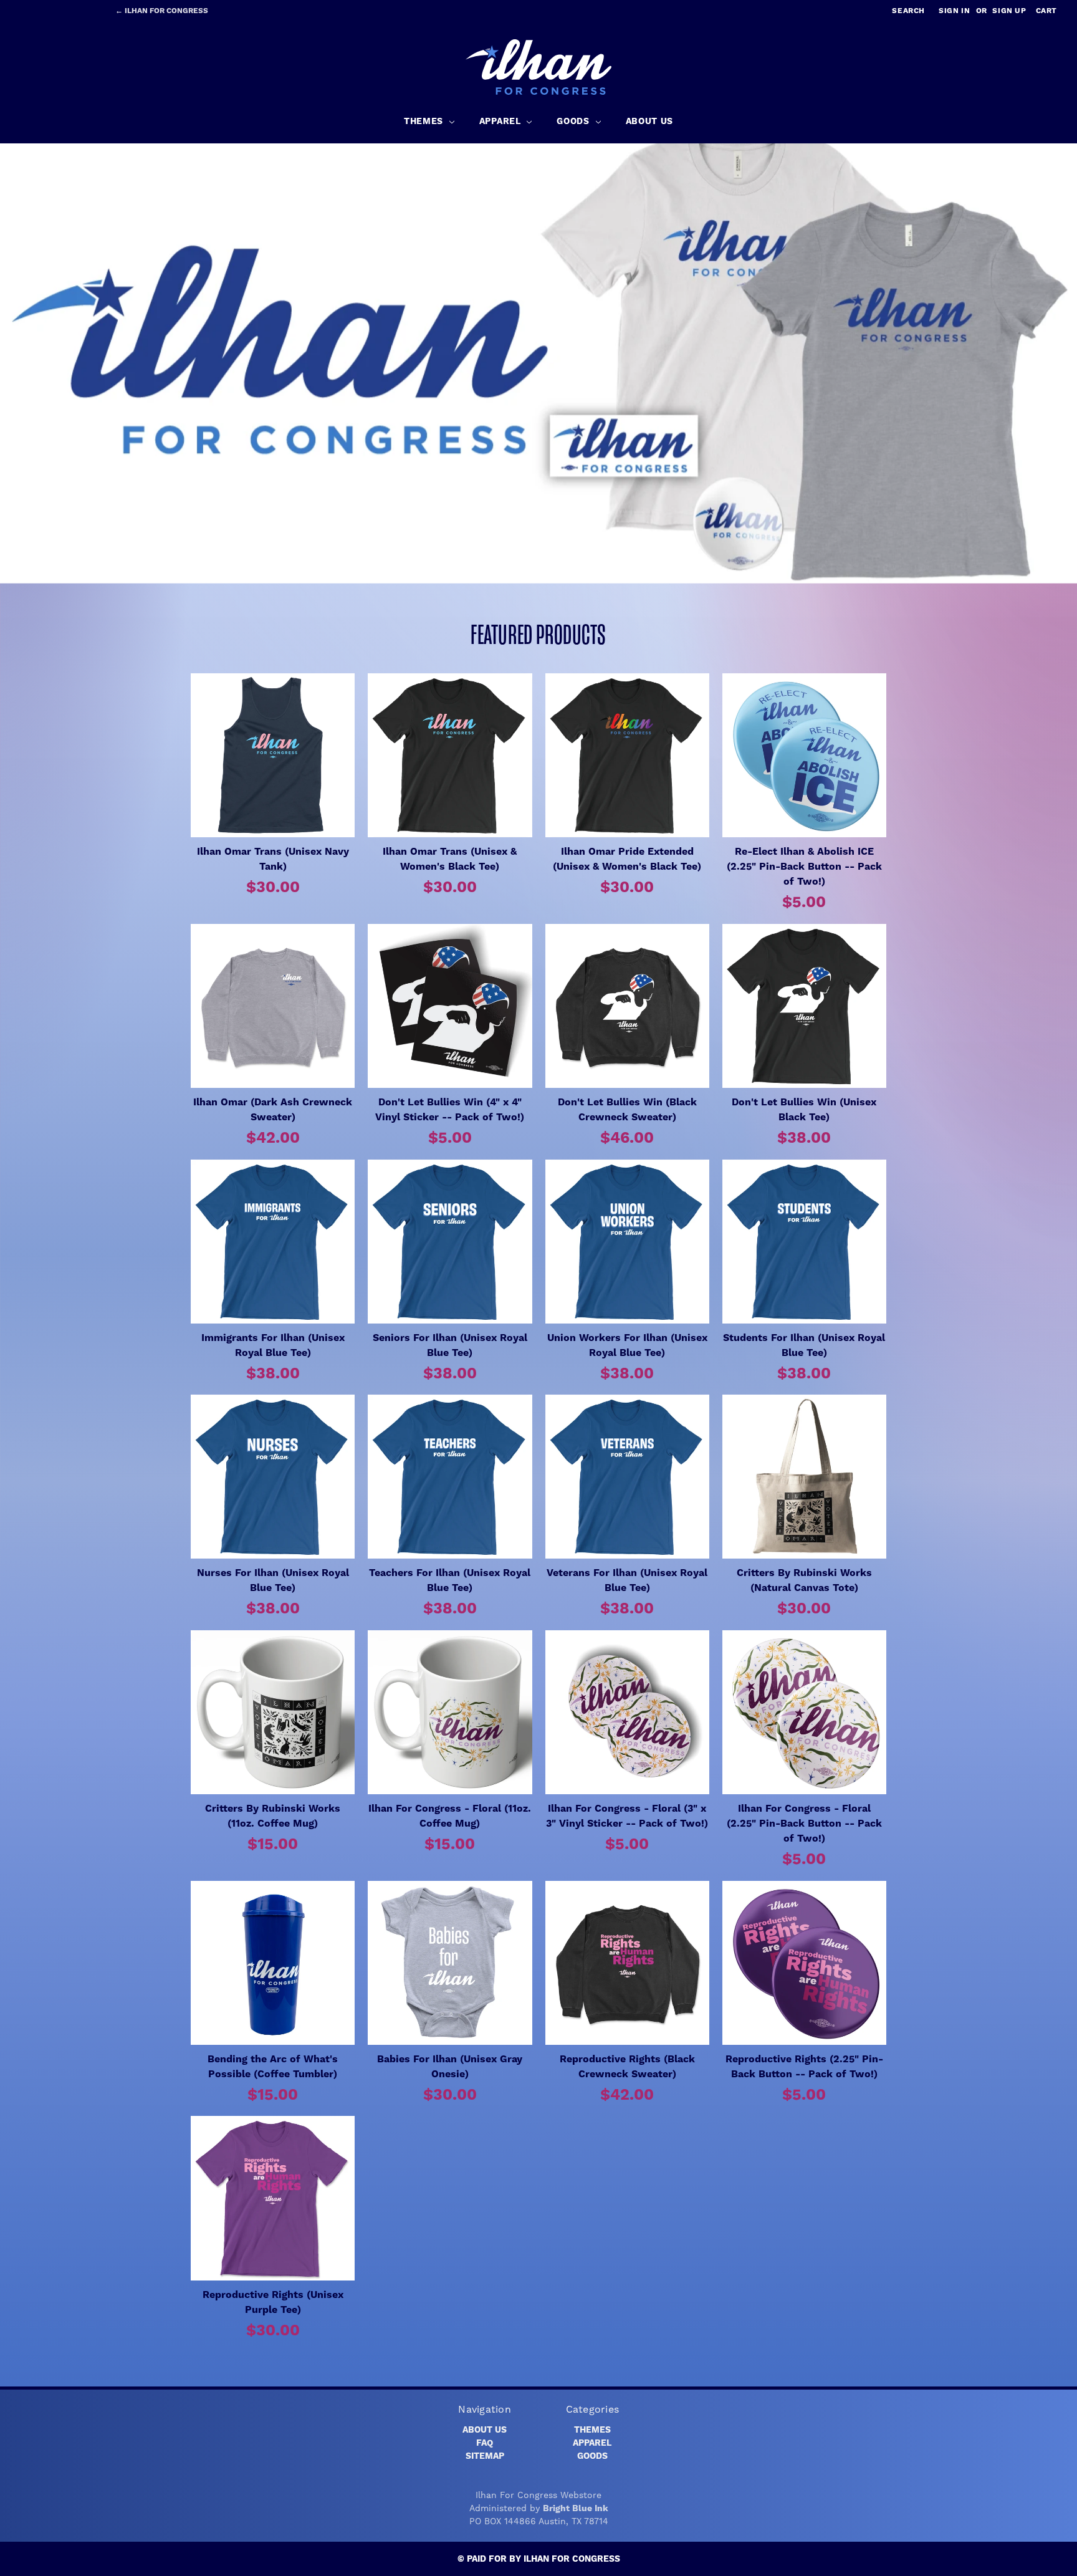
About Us (485, 2430)
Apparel (592, 2443)
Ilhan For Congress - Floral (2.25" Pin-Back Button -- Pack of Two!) (804, 1824)
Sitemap (485, 2456)
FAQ (485, 2443)
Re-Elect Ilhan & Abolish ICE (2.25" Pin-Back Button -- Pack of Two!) (804, 867)
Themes (592, 2430)
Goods (592, 2456)
